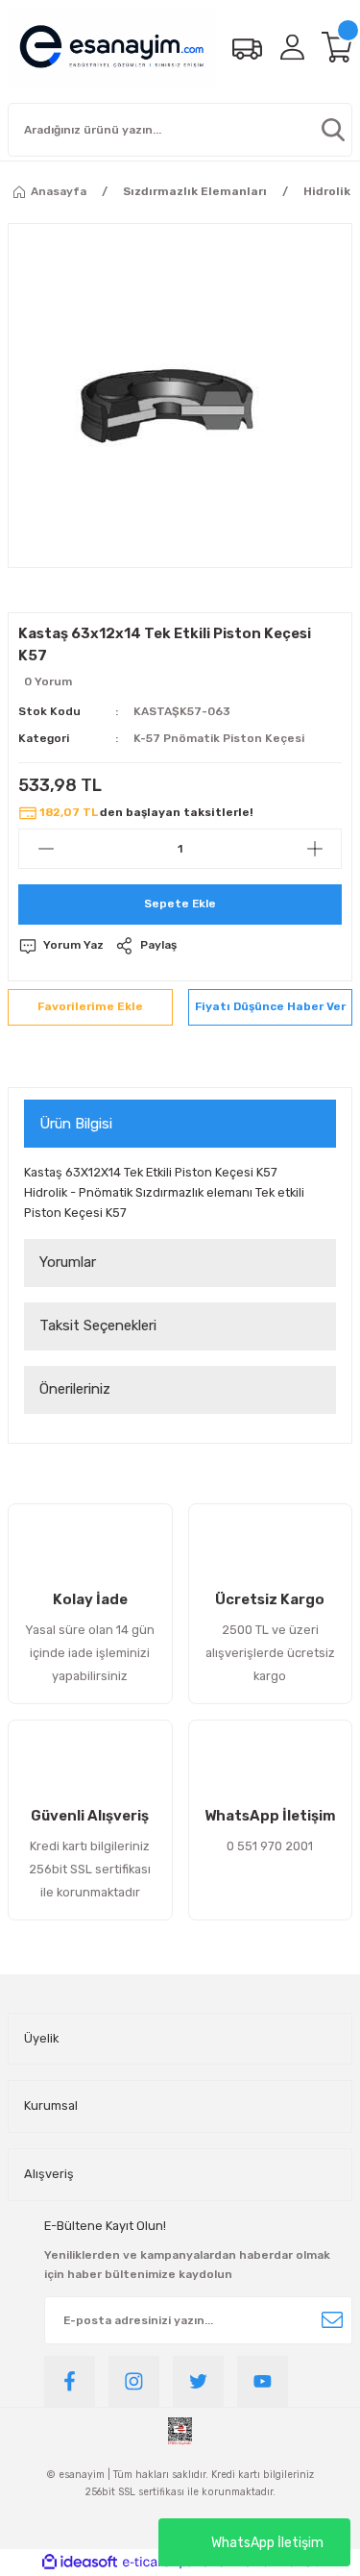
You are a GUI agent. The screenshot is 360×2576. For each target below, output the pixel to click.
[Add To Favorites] (90, 1007)
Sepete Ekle (180, 904)
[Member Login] (292, 47)
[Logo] (112, 48)
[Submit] (332, 2320)
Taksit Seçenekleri (98, 1325)
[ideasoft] (80, 2563)
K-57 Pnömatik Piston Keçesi (219, 738)
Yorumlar (68, 1262)
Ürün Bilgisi (76, 1124)
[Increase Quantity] (314, 849)
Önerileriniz (75, 1389)
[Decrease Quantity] (46, 849)
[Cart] (337, 47)
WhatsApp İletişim (267, 2543)
